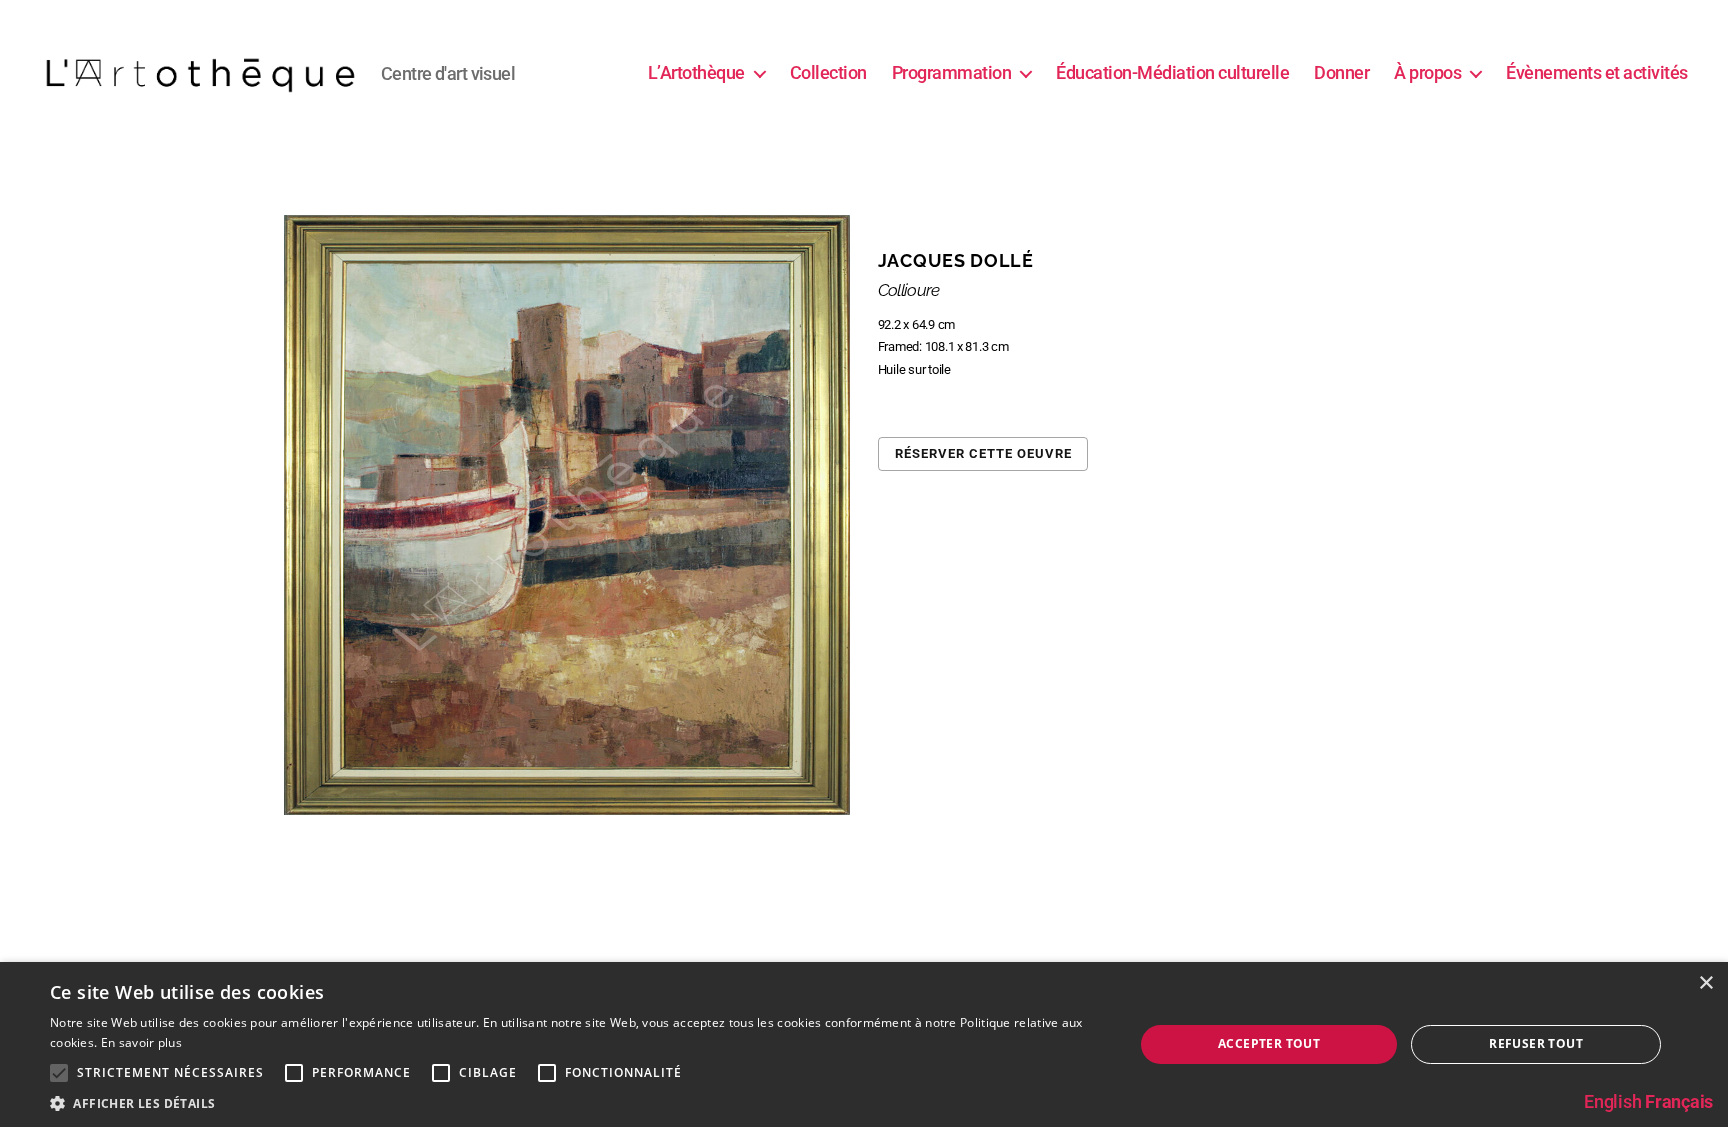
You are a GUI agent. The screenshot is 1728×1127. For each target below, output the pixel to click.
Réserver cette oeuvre (983, 453)
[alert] (864, 1044)
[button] (576, 1102)
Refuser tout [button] (1536, 1043)
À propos (1427, 72)
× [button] (1705, 983)
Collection (828, 72)
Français (1679, 1101)
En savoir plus (141, 1042)
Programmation (952, 72)
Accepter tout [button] (1269, 1043)
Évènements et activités (1597, 72)
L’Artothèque (696, 72)
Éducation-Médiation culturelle (1172, 72)
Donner (1341, 72)
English (1612, 1101)
